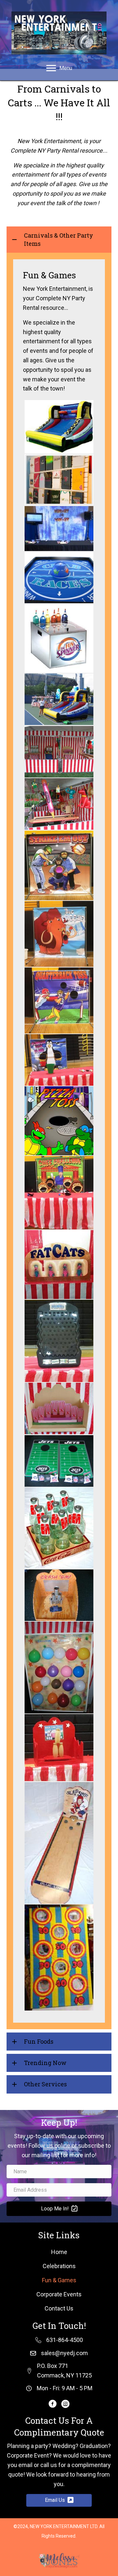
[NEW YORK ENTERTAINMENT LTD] (59, 427)
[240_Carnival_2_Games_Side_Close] (59, 804)
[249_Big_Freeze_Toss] (59, 934)
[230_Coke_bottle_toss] (59, 1528)
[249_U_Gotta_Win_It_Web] (59, 529)
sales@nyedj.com (64, 2353)
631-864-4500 (65, 2340)
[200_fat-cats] (59, 1265)
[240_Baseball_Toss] (59, 865)
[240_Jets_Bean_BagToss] (59, 1461)
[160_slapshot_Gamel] (59, 1843)
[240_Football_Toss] (59, 1001)
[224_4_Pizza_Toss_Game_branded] (59, 1121)
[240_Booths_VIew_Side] (59, 699)
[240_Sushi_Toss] (59, 1193)
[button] (59, 240)
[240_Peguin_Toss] (59, 1060)
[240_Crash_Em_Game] (59, 1595)
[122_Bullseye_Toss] (59, 1958)
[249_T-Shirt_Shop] (59, 480)
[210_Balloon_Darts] (59, 1668)
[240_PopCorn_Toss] (59, 1408)
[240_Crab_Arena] (59, 577)
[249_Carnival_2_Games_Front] (59, 752)
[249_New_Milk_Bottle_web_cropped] (59, 1748)
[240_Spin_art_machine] (59, 638)
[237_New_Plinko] (59, 1341)
